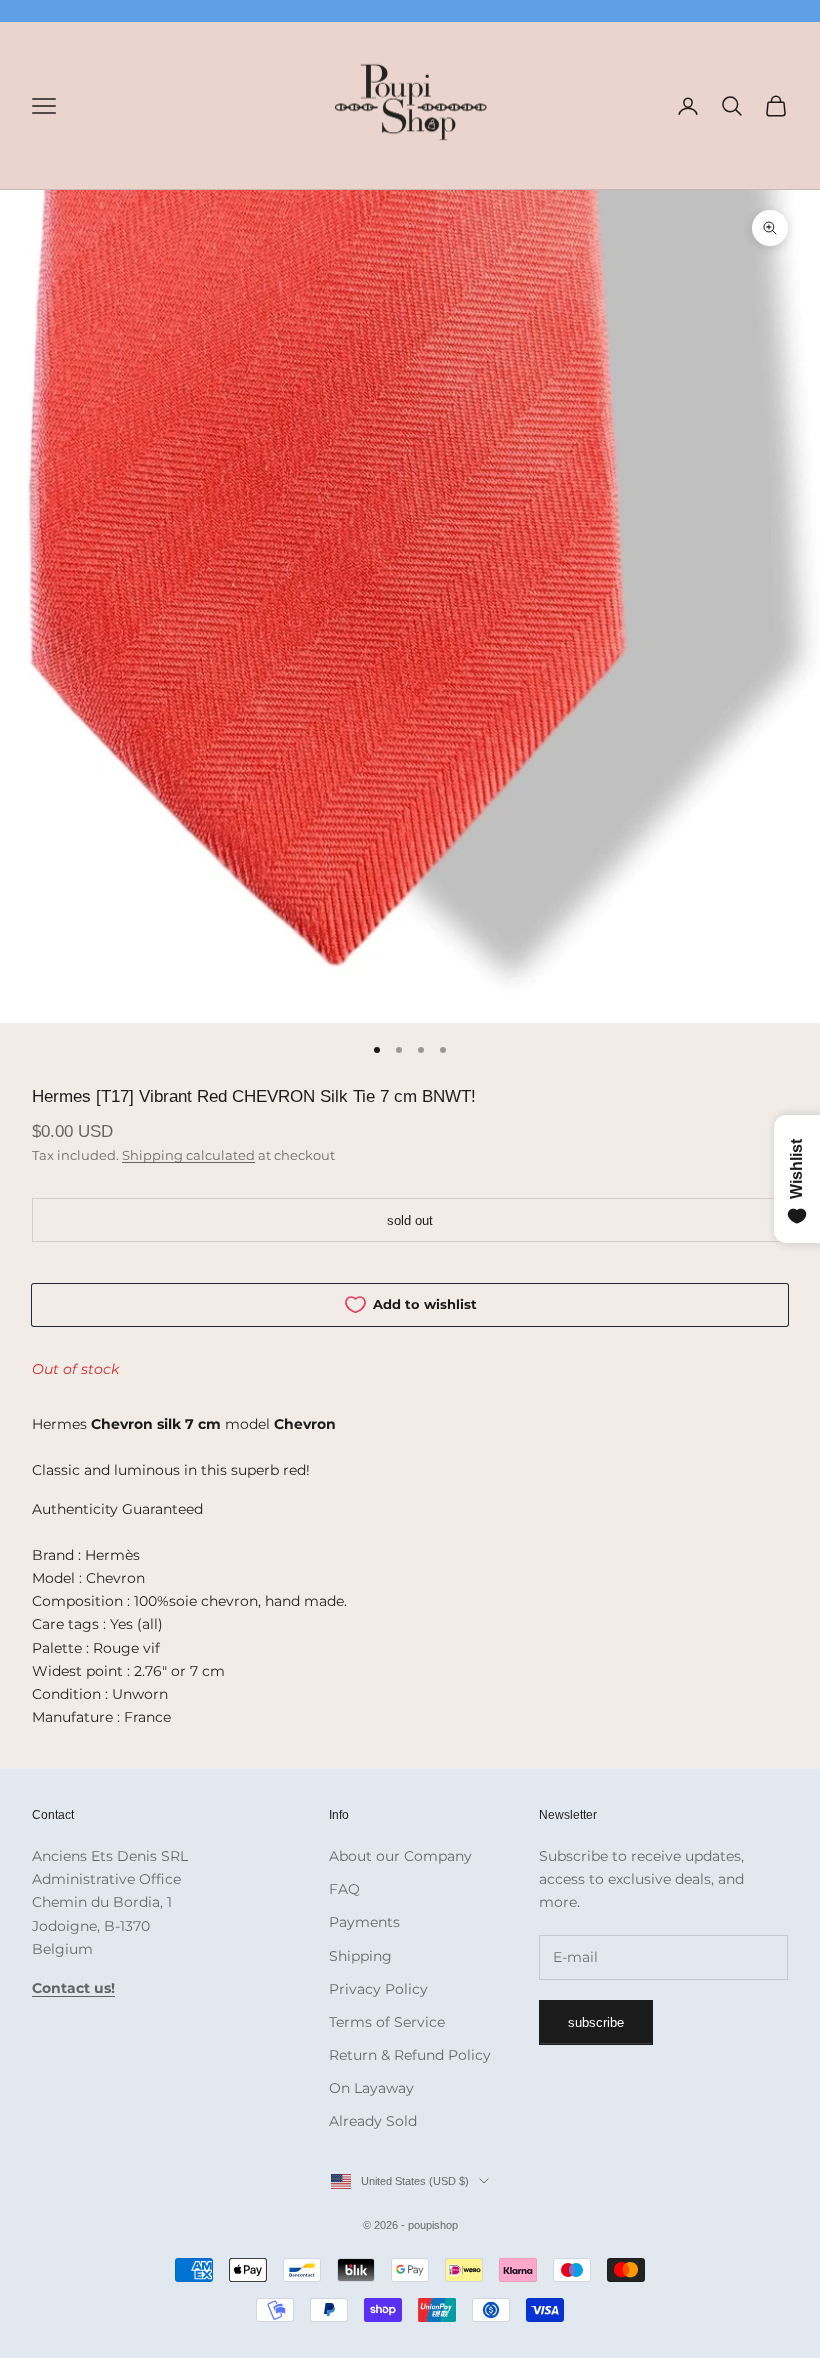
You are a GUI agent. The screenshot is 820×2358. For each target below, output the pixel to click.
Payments (364, 1922)
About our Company (400, 1856)
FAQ (344, 1889)
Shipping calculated (188, 1155)
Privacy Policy (378, 1989)
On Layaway (371, 2088)
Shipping (360, 1956)
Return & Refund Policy (410, 2055)
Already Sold (373, 2121)
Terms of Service (387, 2022)
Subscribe (596, 2022)
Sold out (410, 1220)
